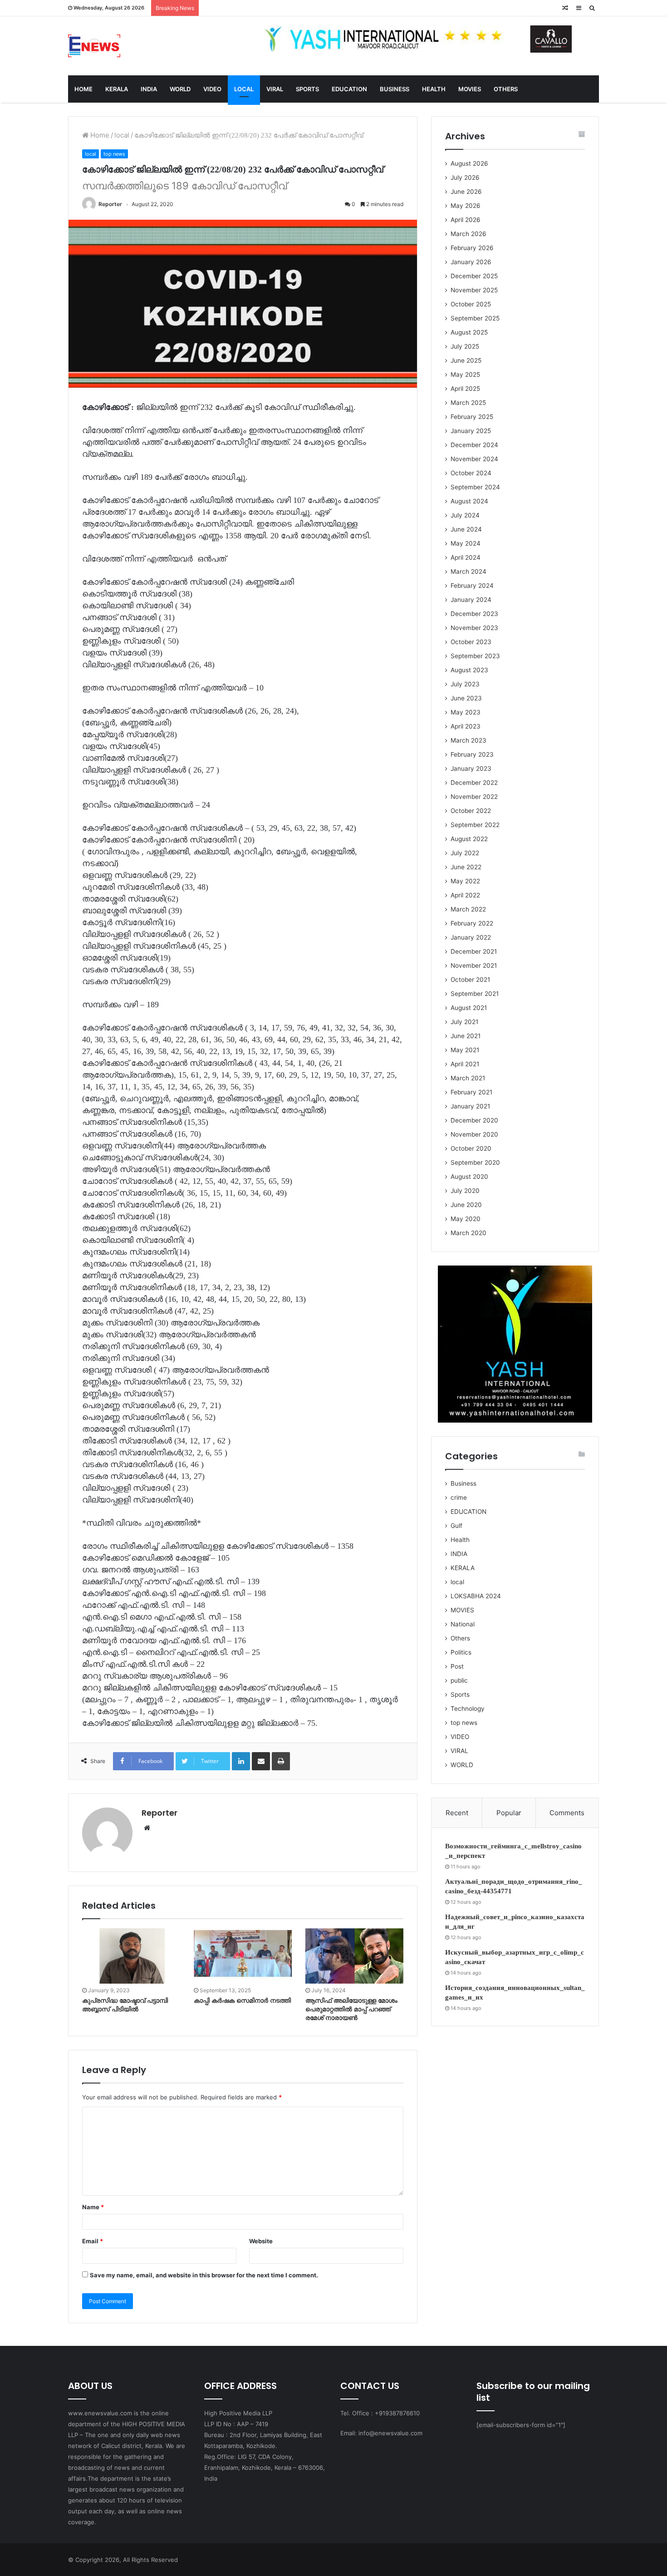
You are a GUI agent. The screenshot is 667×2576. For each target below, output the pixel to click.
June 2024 (466, 529)
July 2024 (465, 515)
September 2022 (475, 825)
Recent (457, 1813)
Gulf (456, 1526)
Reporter (110, 204)
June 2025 (466, 360)
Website (261, 2241)
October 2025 (471, 304)
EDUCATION (349, 89)
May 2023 (466, 712)
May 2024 (466, 543)
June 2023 (466, 698)
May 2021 (465, 1050)
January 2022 (471, 937)
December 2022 (474, 783)
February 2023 (472, 754)
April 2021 (465, 1064)
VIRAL (275, 89)
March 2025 (468, 403)
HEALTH (434, 89)
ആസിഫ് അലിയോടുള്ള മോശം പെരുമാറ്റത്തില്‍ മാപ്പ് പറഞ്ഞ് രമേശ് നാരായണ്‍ (351, 2009)
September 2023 (475, 656)
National (463, 1624)
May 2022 (465, 881)
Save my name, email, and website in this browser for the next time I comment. (204, 2275)
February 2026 (472, 248)
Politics (461, 1652)
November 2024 (474, 459)
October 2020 (471, 1148)
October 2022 (471, 811)
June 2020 (466, 1205)
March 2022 (468, 909)
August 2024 (469, 501)
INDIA (149, 89)
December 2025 (474, 276)
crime (459, 1497)
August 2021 (469, 1008)
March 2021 (468, 1078)
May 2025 (465, 374)
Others (460, 1638)
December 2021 (474, 951)
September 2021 (475, 994)
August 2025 (469, 332)
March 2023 (468, 740)
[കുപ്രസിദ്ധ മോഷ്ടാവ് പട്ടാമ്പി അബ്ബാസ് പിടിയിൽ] (131, 1956)
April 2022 (465, 895)
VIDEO (212, 89)
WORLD (180, 89)
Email (93, 2241)
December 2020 (474, 1120)
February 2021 (471, 1092)
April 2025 (465, 389)
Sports (460, 1694)
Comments (567, 1813)
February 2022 (472, 923)
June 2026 (466, 192)
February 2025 (472, 417)
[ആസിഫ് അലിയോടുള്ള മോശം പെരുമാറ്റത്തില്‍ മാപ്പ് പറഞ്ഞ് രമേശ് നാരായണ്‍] (354, 1956)
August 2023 (469, 670)
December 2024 (474, 445)
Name (93, 2207)
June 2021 (466, 1036)
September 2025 (475, 318)
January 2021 (470, 1106)
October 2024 (471, 473)
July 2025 (465, 346)
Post (457, 1666)
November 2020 (474, 1134)
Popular (509, 1813)
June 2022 (466, 867)
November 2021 (474, 965)
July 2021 (464, 1022)
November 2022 (474, 797)
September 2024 (475, 487)
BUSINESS (395, 89)
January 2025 (471, 431)
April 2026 (466, 220)
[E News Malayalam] (94, 46)
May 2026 (466, 206)
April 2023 (466, 726)
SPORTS (307, 89)
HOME (83, 89)
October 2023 (471, 642)
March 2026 (468, 234)
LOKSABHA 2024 (476, 1596)
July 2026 (465, 177)
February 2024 (472, 586)
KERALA (117, 89)
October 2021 (470, 980)
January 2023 (471, 768)
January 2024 (471, 600)
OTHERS (506, 89)
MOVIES (470, 89)
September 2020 (475, 1162)
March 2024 (468, 571)
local (122, 135)
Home (99, 135)
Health (460, 1540)
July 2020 (465, 1191)
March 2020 (468, 1233)
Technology (468, 1709)
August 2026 (469, 163)
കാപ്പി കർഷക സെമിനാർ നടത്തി (242, 2001)
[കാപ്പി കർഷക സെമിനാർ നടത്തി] (243, 1956)
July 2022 (465, 853)
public (459, 1680)
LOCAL (244, 89)
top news (114, 154)
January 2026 (471, 262)
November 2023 (474, 628)
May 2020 (466, 1219)
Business (463, 1483)
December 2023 (474, 614)
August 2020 (469, 1177)
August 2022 (469, 839)
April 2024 (466, 557)
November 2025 (474, 290)
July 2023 (465, 684)
